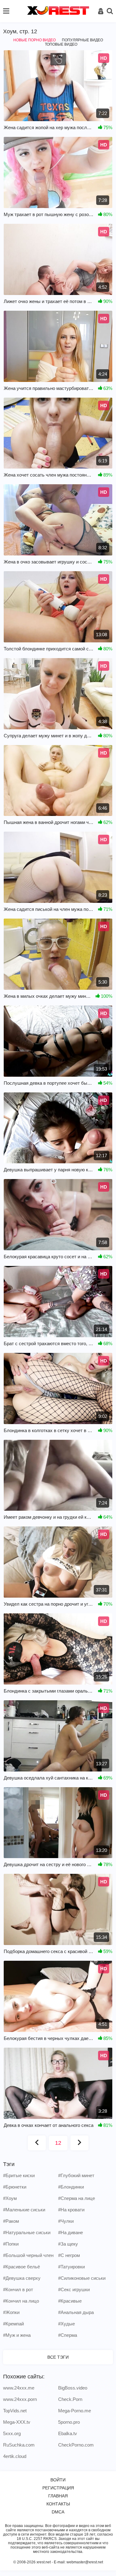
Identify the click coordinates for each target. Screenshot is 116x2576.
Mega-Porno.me (75, 2411)
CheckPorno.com (76, 2445)
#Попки (11, 2244)
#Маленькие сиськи (24, 2210)
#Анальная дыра (76, 2312)
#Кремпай (13, 2324)
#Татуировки (71, 2267)
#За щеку (68, 2244)
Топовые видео (61, 44)
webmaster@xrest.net (85, 2562)
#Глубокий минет (76, 2175)
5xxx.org (12, 2433)
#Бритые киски (19, 2175)
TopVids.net (15, 2411)
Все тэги (58, 2357)
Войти (58, 2480)
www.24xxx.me (19, 2388)
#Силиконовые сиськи (82, 2278)
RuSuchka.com (19, 2445)
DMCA (58, 2512)
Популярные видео (82, 40)
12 (58, 2143)
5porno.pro (69, 2422)
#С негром (69, 2255)
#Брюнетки (15, 2187)
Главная (58, 2496)
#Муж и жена (17, 2335)
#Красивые (70, 2301)
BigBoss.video (73, 2388)
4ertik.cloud (15, 2456)
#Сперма (68, 2335)
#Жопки (11, 2312)
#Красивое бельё (21, 2267)
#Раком (11, 2221)
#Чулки (66, 2221)
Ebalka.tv (68, 2433)
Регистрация (58, 2488)
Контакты (58, 2504)
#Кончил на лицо (21, 2301)
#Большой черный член (28, 2255)
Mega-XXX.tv (17, 2422)
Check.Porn (70, 2399)
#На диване (71, 2232)
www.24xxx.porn (20, 2399)
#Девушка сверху (22, 2278)
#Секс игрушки (74, 2289)
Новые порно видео (34, 40)
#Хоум (10, 2198)
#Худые (67, 2324)
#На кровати (71, 2210)
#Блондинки (71, 2187)
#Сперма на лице (77, 2198)
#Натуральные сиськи (27, 2232)
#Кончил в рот (18, 2289)
